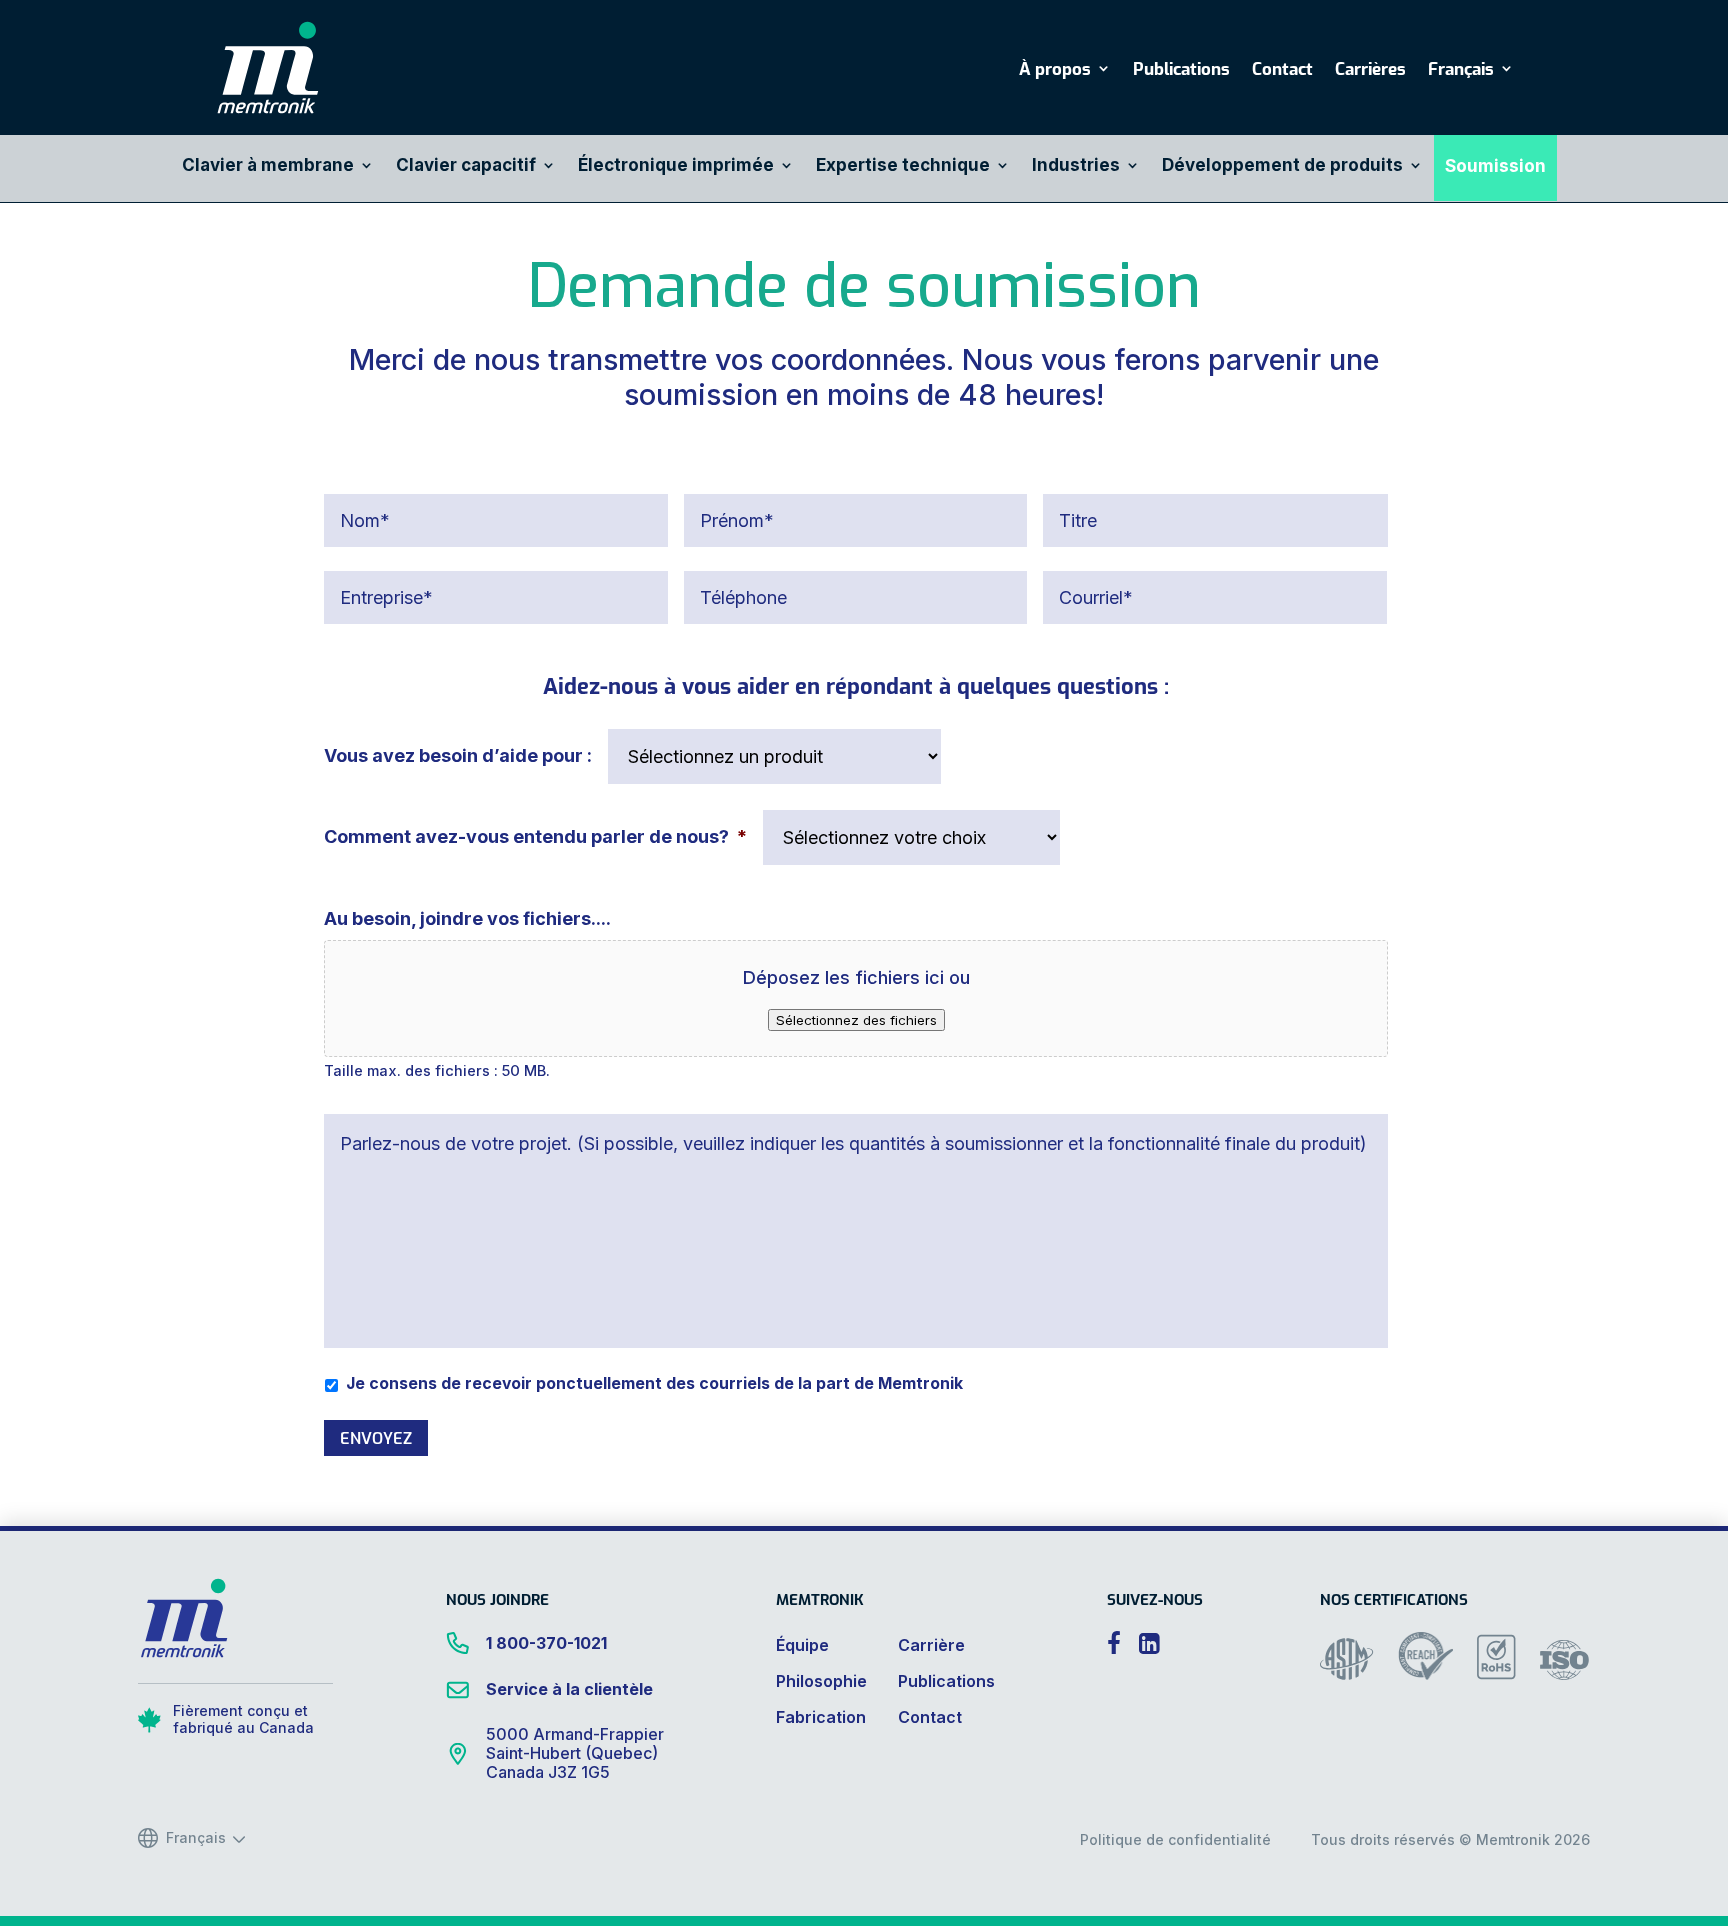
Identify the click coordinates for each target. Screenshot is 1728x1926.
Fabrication (821, 1717)
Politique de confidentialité (1175, 1839)
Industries (1076, 166)
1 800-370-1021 (546, 1643)
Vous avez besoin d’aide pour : (458, 755)
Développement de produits (1282, 166)
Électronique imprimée (676, 166)
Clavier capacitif (466, 166)
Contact (1282, 70)
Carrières (1370, 70)
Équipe (802, 1645)
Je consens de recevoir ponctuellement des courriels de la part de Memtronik (654, 1383)
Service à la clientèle (569, 1689)
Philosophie (821, 1681)
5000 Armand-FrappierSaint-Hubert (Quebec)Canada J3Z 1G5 (575, 1753)
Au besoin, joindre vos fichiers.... (467, 918)
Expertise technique (903, 166)
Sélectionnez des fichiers (856, 1020)
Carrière (931, 1645)
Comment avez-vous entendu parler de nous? (535, 836)
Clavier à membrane (268, 166)
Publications (1181, 70)
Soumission (1495, 167)
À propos (1055, 70)
